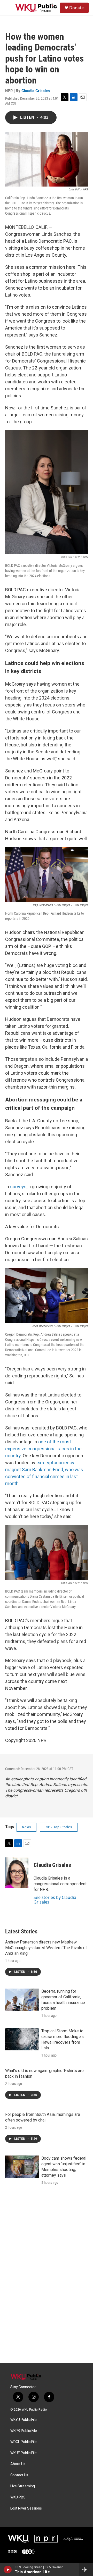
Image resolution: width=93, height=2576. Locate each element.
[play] (8, 2570)
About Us (18, 2464)
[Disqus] (47, 2294)
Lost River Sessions (26, 2508)
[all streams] (86, 2570)
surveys (18, 1187)
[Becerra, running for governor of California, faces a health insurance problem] (22, 2000)
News (26, 1827)
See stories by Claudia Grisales (55, 1900)
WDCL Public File (24, 2442)
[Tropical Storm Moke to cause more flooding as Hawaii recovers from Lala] (22, 2039)
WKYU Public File (24, 2420)
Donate (76, 8)
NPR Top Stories (59, 1827)
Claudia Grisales (36, 91)
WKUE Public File (24, 2453)
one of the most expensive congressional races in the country (43, 1449)
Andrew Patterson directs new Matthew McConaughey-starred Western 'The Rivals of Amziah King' (46, 1948)
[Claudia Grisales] (17, 1873)
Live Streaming (23, 2486)
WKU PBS (18, 2497)
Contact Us (19, 2475)
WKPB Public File (24, 2431)
